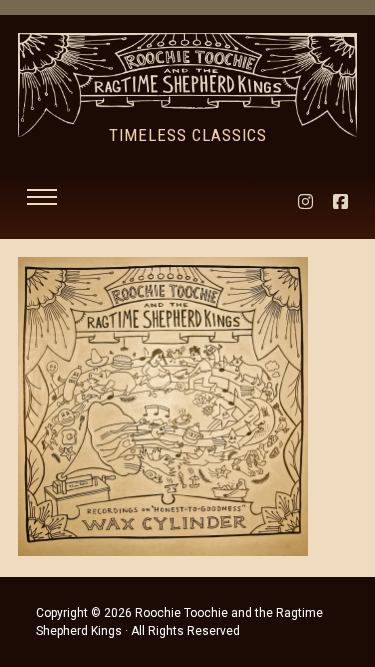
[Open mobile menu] (42, 197)
